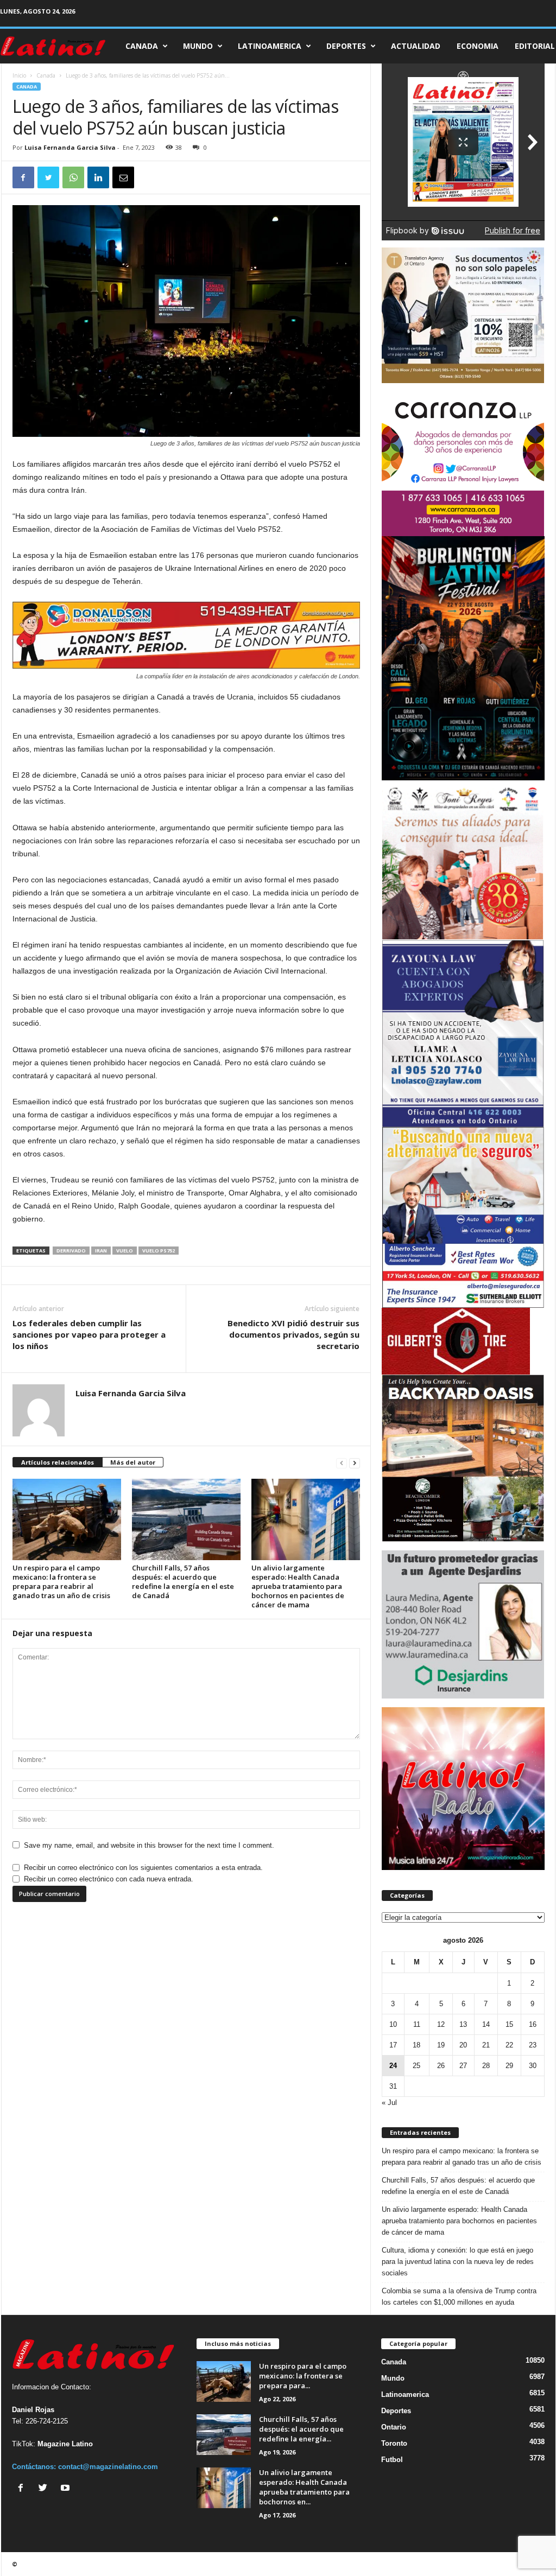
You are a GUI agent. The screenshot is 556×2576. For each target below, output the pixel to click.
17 (393, 2045)
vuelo (125, 1251)
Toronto (394, 2443)
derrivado (71, 1251)
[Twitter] (45, 2489)
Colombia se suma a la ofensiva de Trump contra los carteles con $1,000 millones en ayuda (459, 2297)
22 (509, 2045)
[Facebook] (23, 2489)
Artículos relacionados (58, 1462)
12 (441, 2024)
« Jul (389, 2103)
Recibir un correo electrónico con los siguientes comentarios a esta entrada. (143, 1868)
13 (463, 2024)
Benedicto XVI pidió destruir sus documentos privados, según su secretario (293, 1334)
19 (441, 2045)
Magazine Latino (65, 2444)
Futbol (392, 2460)
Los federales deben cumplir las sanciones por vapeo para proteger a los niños (89, 1334)
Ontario (394, 2427)
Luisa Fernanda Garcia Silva (70, 147)
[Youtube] (67, 2489)
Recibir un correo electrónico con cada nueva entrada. (109, 1879)
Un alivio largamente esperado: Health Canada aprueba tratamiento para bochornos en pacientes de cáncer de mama (298, 1586)
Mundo (198, 46)
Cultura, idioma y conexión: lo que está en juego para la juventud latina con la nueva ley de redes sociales (458, 2262)
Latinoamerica (270, 46)
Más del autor (133, 1462)
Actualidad (416, 46)
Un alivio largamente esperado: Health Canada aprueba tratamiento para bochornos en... (304, 2487)
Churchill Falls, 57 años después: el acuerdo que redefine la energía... (301, 2429)
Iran (101, 1251)
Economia (478, 46)
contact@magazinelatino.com (108, 2467)
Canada (142, 46)
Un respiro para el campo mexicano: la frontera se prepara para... (303, 2376)
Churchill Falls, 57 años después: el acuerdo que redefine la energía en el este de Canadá (183, 1582)
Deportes (346, 46)
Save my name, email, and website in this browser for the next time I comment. (149, 1845)
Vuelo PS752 (159, 1251)
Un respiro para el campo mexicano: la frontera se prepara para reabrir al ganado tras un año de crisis (61, 1582)
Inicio (19, 75)
